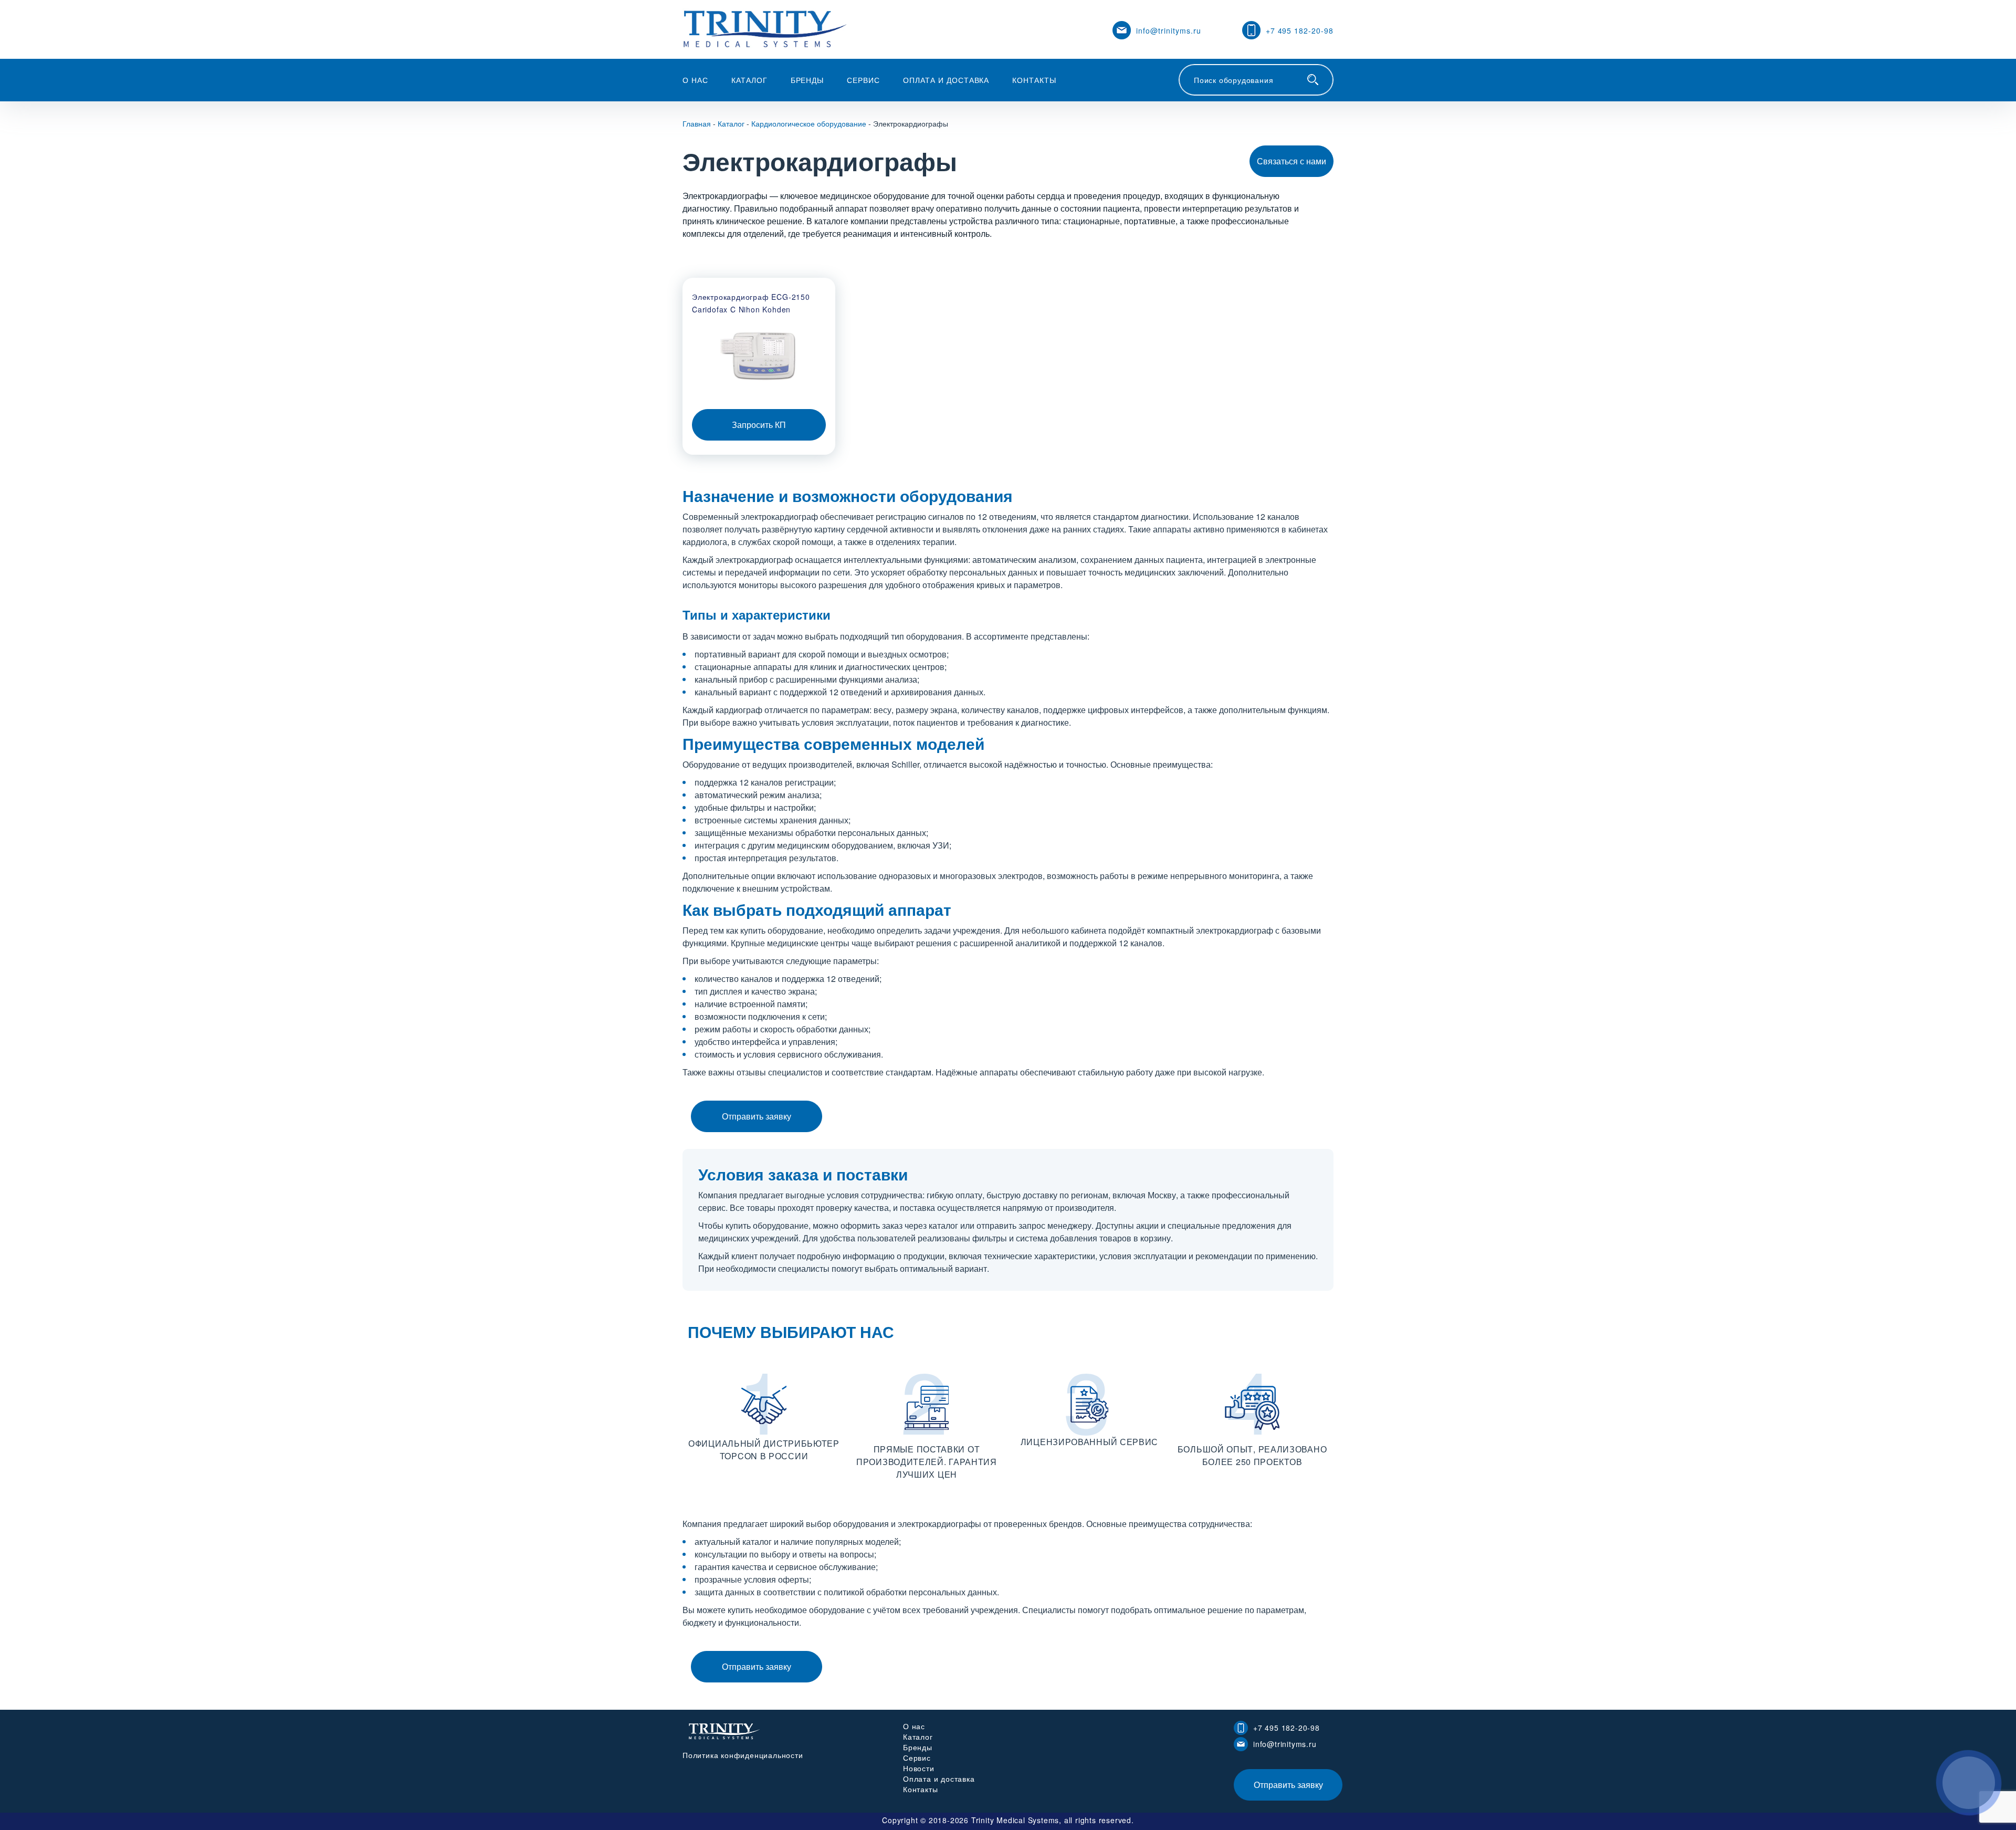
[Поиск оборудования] (1313, 80)
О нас (695, 80)
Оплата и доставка (946, 80)
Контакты (1034, 80)
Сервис (863, 80)
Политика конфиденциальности (743, 1755)
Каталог (749, 80)
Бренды (807, 80)
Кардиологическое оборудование (809, 123)
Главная (697, 123)
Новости (919, 1768)
